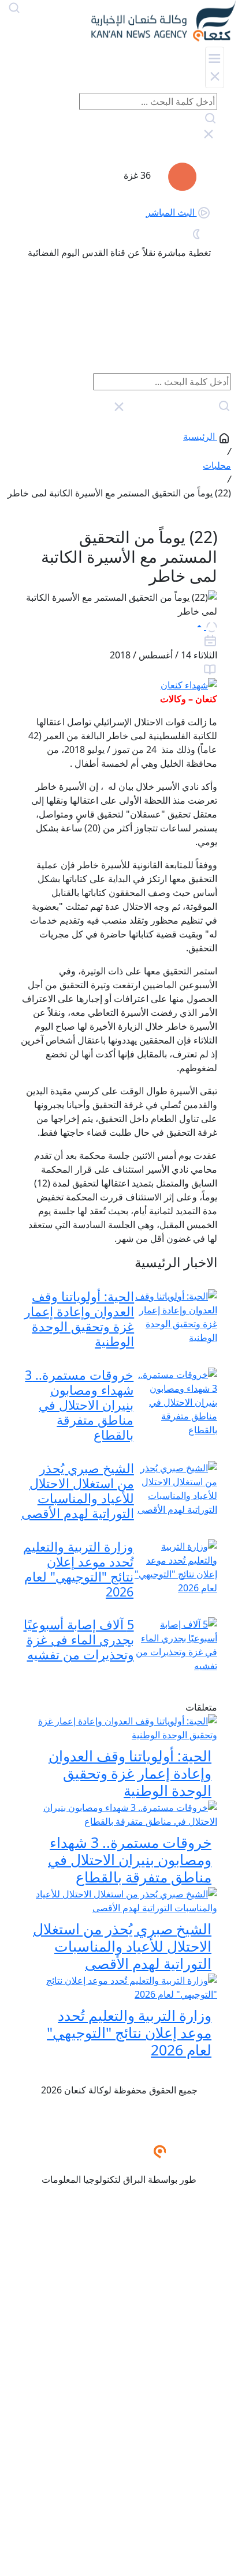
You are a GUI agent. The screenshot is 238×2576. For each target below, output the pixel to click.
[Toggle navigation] (215, 67)
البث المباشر (172, 212)
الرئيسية (199, 436)
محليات (217, 465)
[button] (207, 626)
